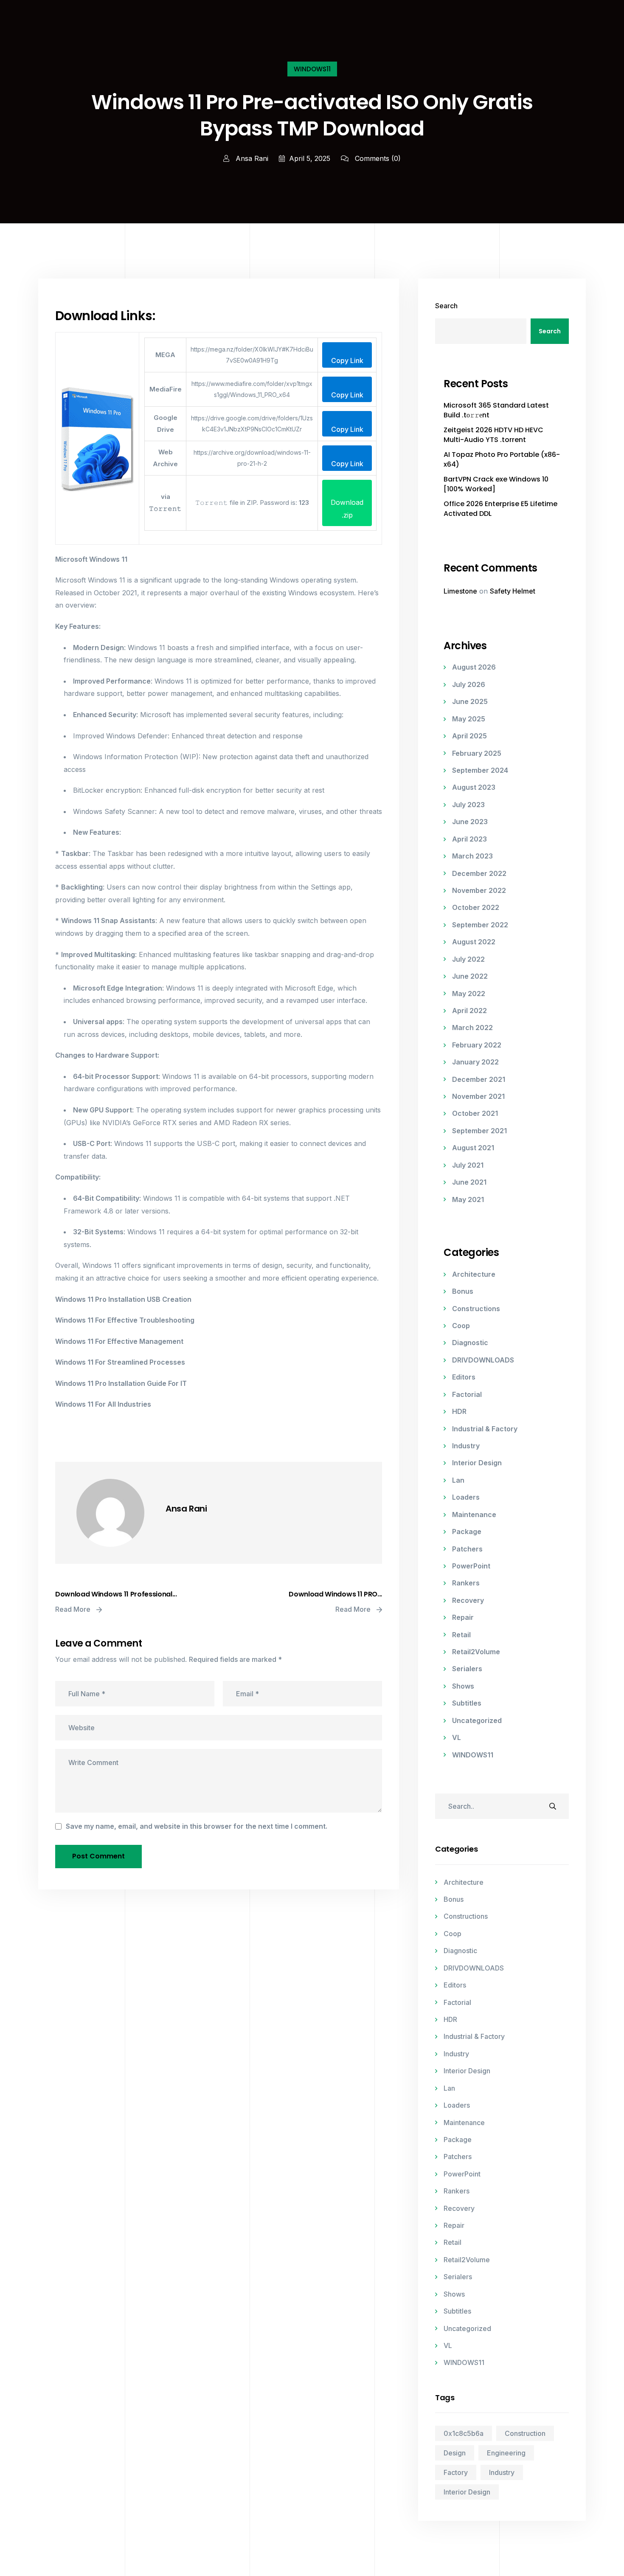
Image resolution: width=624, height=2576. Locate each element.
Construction (525, 2433)
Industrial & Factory (485, 1429)
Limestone (460, 591)
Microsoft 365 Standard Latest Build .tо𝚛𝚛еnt (496, 410)
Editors (464, 1377)
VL (457, 1737)
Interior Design (477, 1463)
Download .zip (347, 509)
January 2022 (475, 1062)
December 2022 (479, 873)
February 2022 (477, 1045)
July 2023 (468, 805)
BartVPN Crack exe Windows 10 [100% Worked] (496, 484)
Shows (463, 1686)
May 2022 (469, 994)
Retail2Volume (476, 1652)
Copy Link (347, 360)
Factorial (467, 1394)
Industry (466, 1446)
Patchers (467, 1549)
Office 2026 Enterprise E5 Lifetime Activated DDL (500, 509)
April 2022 (469, 1011)
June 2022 (470, 976)
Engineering (506, 2453)
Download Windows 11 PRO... (335, 1594)
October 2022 (476, 907)
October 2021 (475, 1113)
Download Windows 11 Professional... (116, 1594)
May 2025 (469, 719)
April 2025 (469, 736)
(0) (378, 158)
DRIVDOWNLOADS (483, 1360)
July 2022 (468, 959)
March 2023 (472, 856)
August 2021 (473, 1148)
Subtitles (467, 1703)
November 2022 (479, 890)
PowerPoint (471, 1566)
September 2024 (480, 770)
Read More (74, 1609)
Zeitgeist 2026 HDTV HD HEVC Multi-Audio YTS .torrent (493, 435)
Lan (458, 1480)
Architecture (474, 1274)
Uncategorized (477, 1720)
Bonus (463, 1291)
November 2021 (478, 1096)
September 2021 (479, 1131)
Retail (461, 1635)
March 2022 (472, 1028)
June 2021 (469, 1182)
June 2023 (470, 822)
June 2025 (470, 701)
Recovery (468, 1600)
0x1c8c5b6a (464, 2433)
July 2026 (469, 684)
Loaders (466, 1497)
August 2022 (474, 942)
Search (446, 306)
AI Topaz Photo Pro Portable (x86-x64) (502, 459)
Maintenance (474, 1515)
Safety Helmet (513, 591)
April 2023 (469, 839)
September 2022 (480, 925)
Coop (461, 1326)
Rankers (466, 1583)
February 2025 (477, 753)
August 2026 (474, 667)
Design (455, 2453)
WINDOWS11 (312, 69)
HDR (459, 1411)
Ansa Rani (251, 158)
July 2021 (468, 1165)
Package (467, 1532)
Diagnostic (470, 1343)
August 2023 (474, 787)
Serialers (467, 1669)
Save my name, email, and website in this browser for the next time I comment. (197, 1826)
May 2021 (468, 1199)
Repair (463, 1617)
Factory (456, 2472)
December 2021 (479, 1079)
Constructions (476, 1309)
